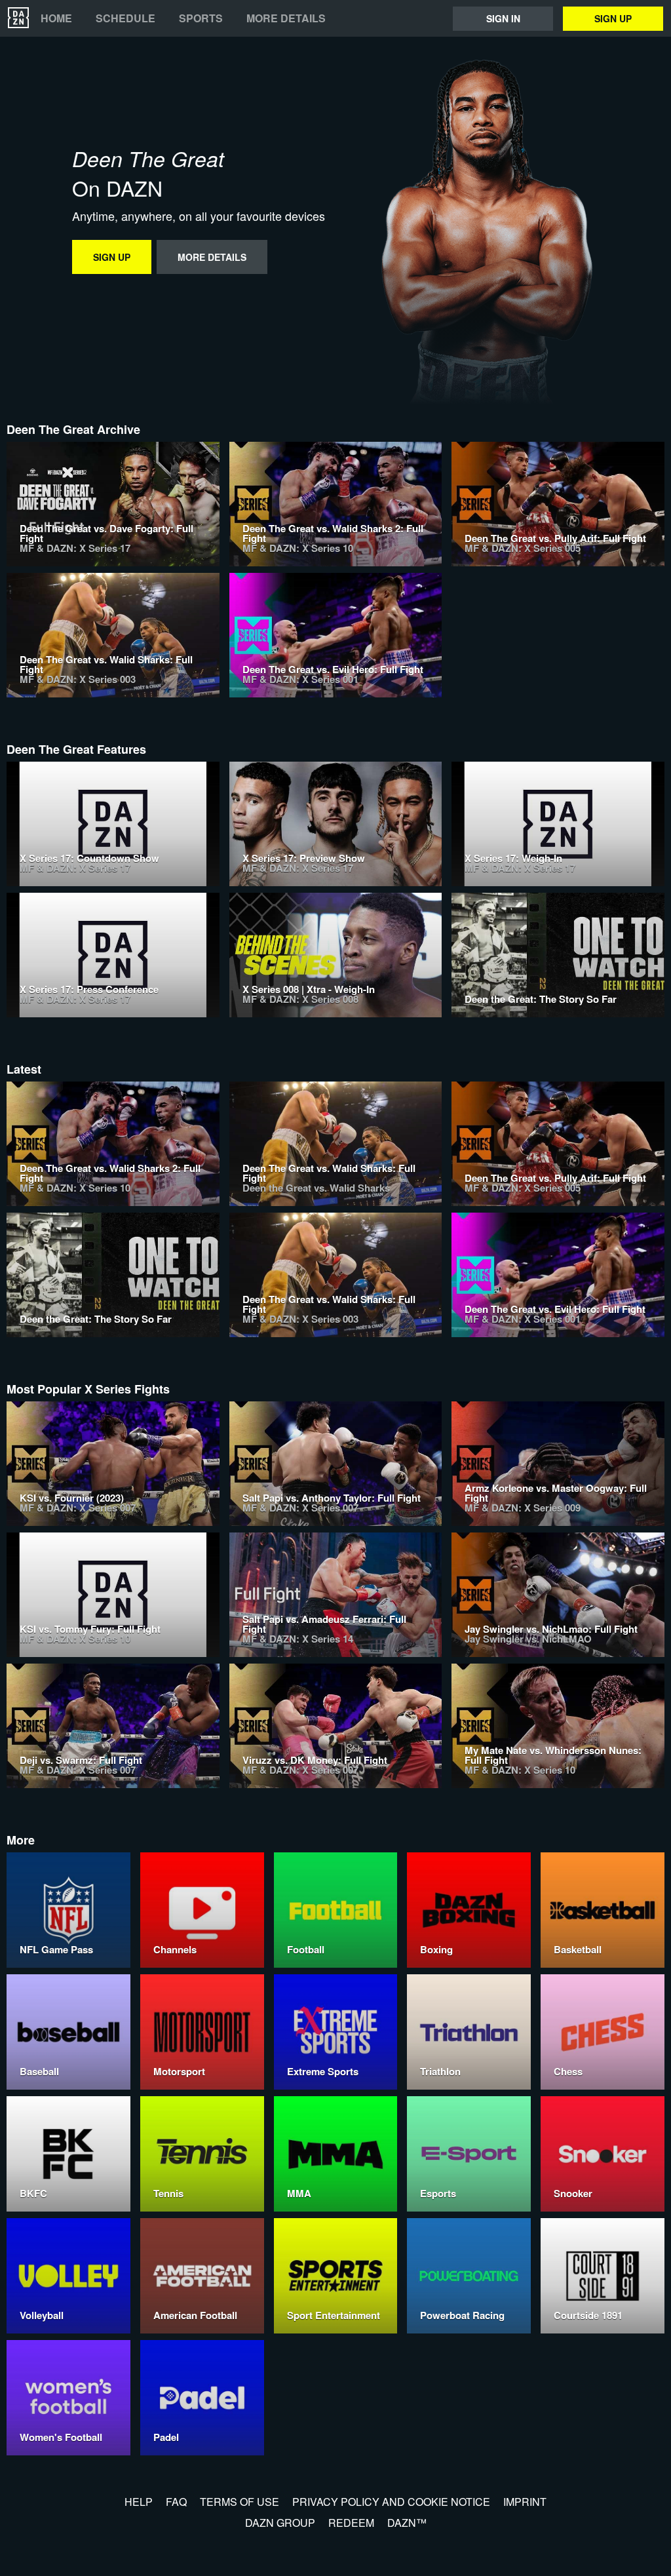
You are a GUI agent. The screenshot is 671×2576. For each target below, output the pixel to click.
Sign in (503, 18)
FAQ (176, 2502)
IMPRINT (525, 2502)
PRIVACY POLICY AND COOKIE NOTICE (391, 2502)
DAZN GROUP (280, 2523)
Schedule (125, 18)
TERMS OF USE (240, 2502)
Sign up (613, 18)
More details (286, 18)
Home (56, 18)
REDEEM (351, 2523)
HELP (139, 2502)
